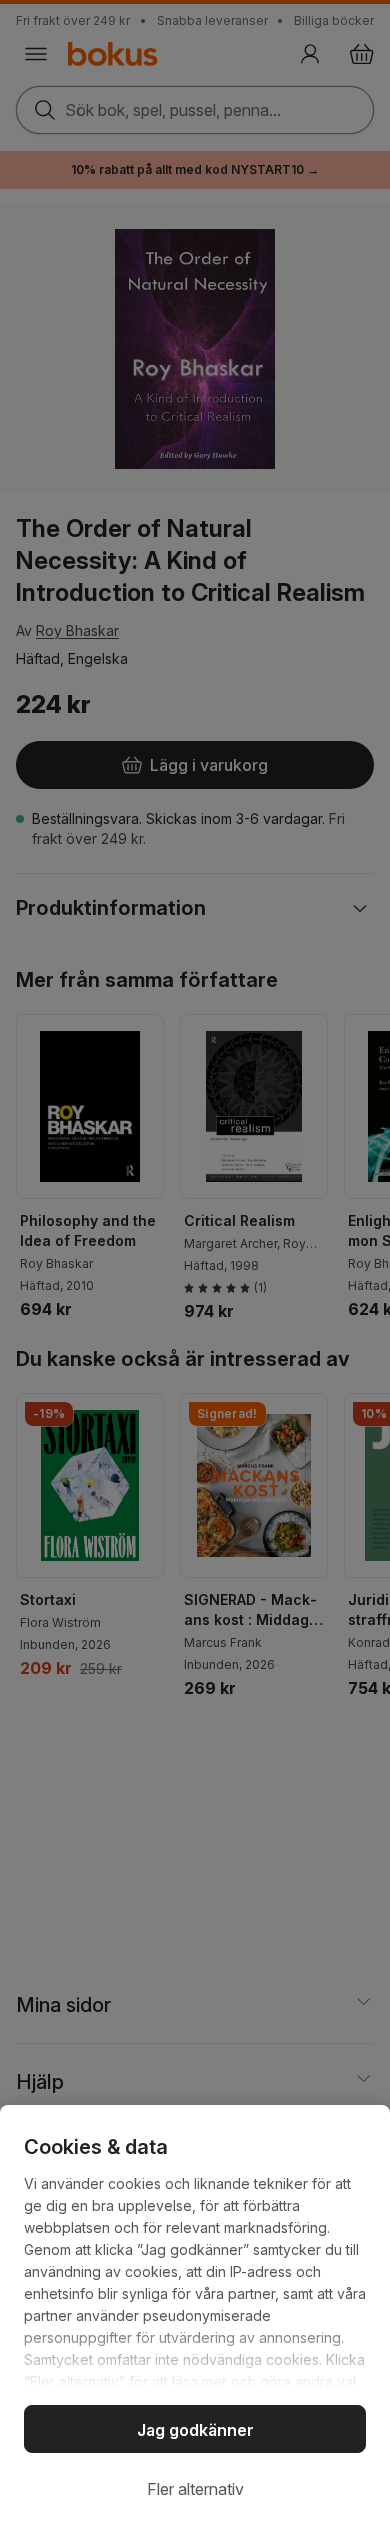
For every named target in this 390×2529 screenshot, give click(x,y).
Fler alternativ (195, 2489)
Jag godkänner (195, 2430)
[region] (195, 2317)
